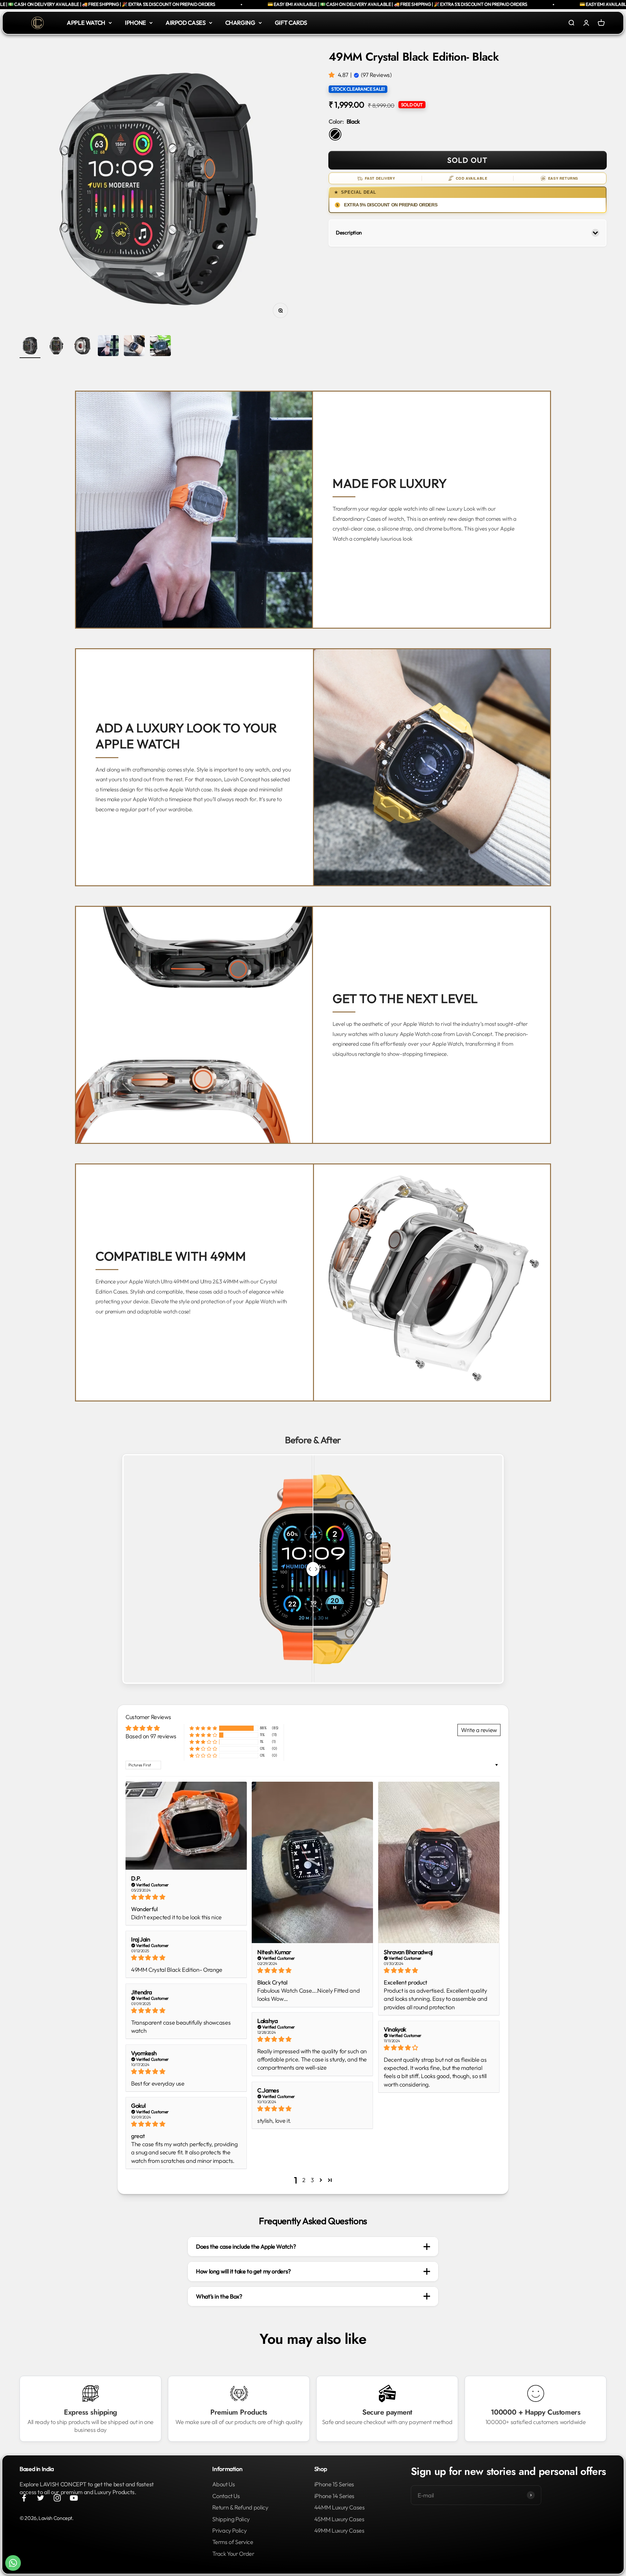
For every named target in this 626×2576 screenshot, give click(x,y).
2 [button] (304, 2180)
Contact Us (226, 2496)
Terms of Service (233, 2542)
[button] (332, 75)
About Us (224, 2484)
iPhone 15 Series (334, 2484)
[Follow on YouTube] (74, 2498)
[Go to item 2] (56, 347)
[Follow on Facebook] (24, 2498)
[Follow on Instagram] (57, 2498)
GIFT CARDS (291, 23)
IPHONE (135, 23)
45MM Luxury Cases (339, 2519)
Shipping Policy (231, 2519)
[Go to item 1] (30, 347)
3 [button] (312, 2180)
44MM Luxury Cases (340, 2507)
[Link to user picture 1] (186, 1826)
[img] (186, 1897)
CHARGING (240, 23)
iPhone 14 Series (334, 2496)
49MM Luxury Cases (339, 2531)
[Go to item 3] (82, 347)
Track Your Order (233, 2554)
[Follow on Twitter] (41, 2498)
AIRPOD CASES (186, 23)
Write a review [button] (479, 1730)
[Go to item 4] (108, 347)
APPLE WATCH (86, 23)
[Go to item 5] (134, 347)
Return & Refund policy (240, 2507)
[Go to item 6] (160, 347)
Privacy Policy (229, 2531)
